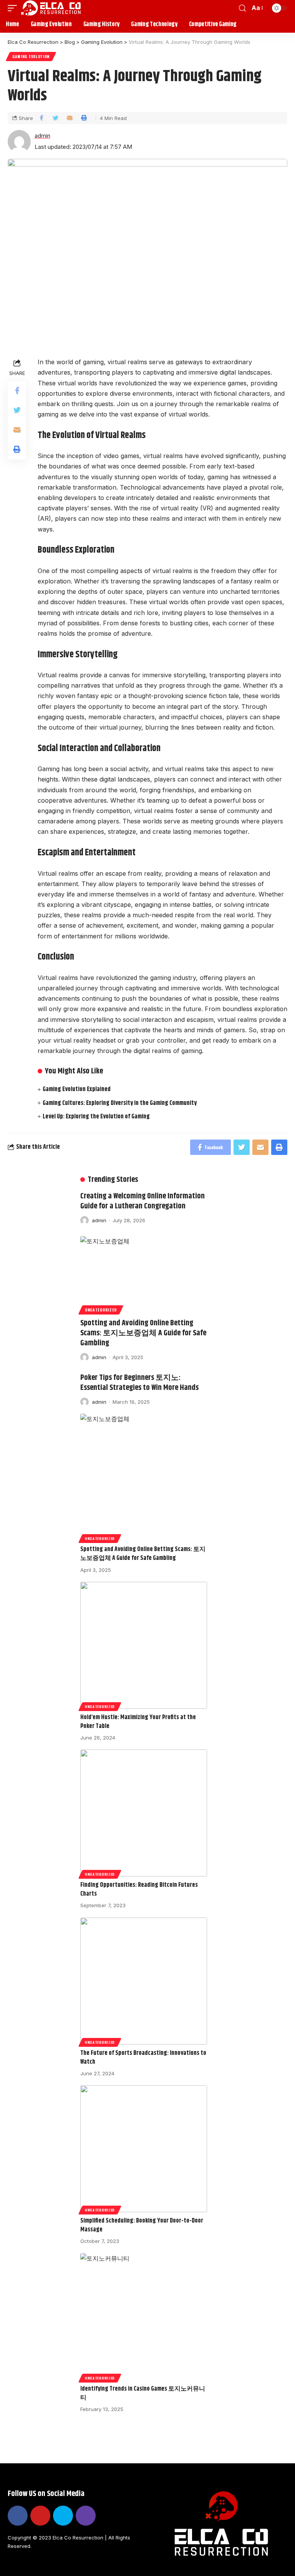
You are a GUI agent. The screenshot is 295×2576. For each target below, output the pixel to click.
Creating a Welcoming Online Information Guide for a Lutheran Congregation (143, 1201)
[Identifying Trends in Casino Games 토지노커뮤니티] (144, 2317)
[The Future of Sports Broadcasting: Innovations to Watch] (144, 1981)
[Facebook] (18, 2516)
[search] (242, 8)
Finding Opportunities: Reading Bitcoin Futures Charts (139, 1890)
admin (42, 136)
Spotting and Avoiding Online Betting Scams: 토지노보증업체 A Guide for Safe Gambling (143, 1333)
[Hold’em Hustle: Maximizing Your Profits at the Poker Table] (144, 1645)
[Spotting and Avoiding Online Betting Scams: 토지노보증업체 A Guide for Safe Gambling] (144, 1274)
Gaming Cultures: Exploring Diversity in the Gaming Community (120, 1103)
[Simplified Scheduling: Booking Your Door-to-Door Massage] (144, 2149)
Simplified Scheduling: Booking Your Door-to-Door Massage (142, 2225)
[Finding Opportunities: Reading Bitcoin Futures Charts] (144, 1813)
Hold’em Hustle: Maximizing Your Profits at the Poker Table (138, 1722)
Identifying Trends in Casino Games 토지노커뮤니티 (143, 2393)
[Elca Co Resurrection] (51, 8)
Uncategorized (101, 1310)
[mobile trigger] (14, 8)
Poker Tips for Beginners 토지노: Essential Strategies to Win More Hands (139, 1383)
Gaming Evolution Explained (77, 1089)
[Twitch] (86, 2516)
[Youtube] (40, 2516)
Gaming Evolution (31, 56)
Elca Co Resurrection (78, 2538)
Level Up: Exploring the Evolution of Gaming (96, 1117)
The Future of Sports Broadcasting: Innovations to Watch (143, 2058)
